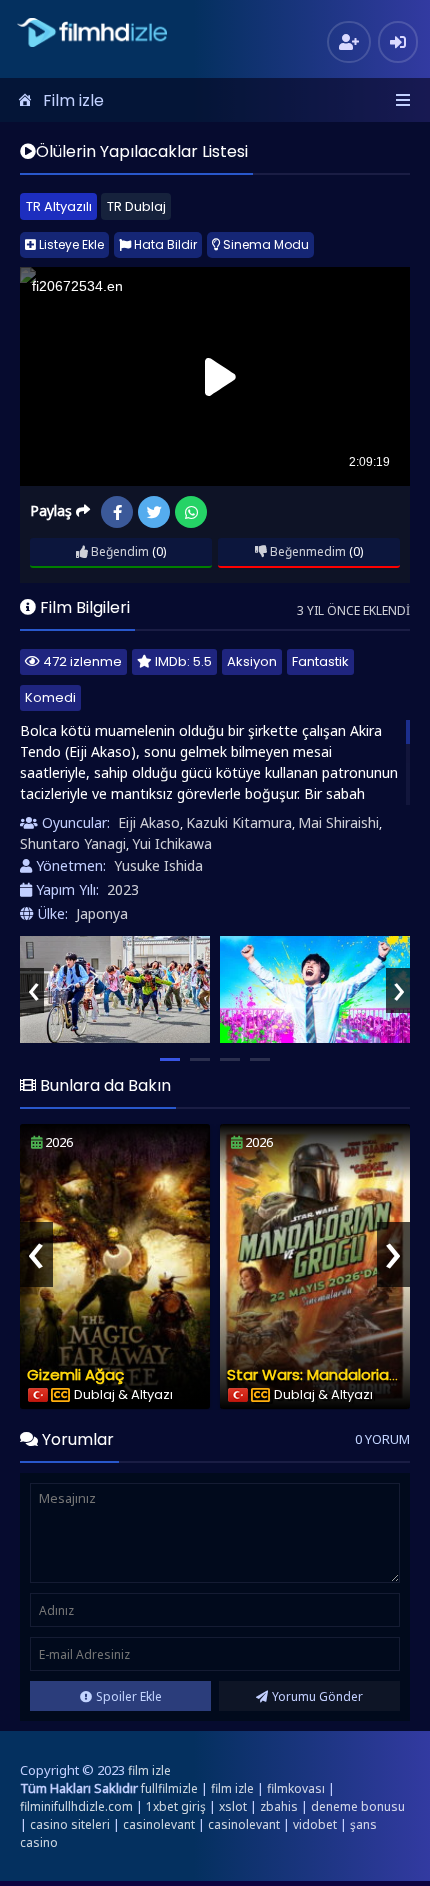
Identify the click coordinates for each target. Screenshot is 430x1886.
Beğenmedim (306, 551)
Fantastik (320, 661)
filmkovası (296, 1788)
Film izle (73, 100)
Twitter (154, 512)
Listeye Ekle (70, 244)
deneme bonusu (358, 1806)
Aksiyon (252, 661)
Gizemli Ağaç (75, 1374)
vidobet (315, 1824)
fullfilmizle (169, 1788)
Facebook (117, 512)
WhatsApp (191, 512)
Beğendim (118, 551)
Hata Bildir (164, 244)
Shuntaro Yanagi (73, 843)
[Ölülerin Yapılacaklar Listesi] (115, 989)
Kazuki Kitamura (239, 822)
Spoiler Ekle (129, 1696)
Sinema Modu (264, 244)
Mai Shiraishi (338, 822)
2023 (123, 889)
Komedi (50, 697)
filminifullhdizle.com (76, 1806)
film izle (149, 1770)
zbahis (279, 1806)
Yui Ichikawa (172, 843)
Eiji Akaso (149, 822)
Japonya (102, 913)
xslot (233, 1806)
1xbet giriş (176, 1806)
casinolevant (159, 1824)
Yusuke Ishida (158, 865)
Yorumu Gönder (317, 1696)
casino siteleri (70, 1824)
